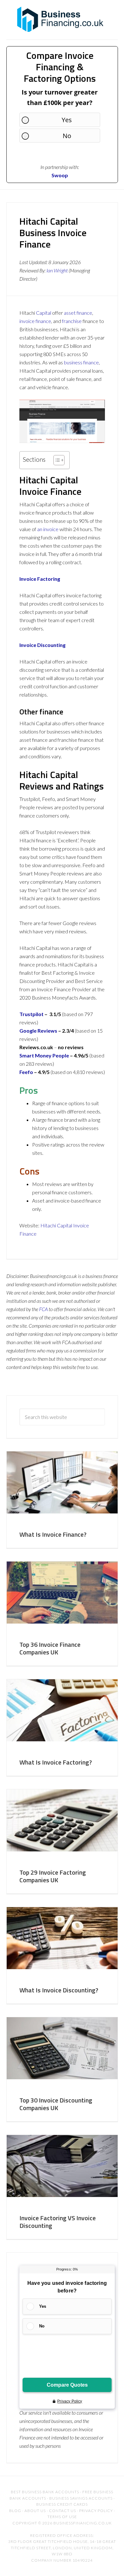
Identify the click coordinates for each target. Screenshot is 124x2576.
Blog (15, 2511)
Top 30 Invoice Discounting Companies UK (56, 2104)
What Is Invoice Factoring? (56, 1762)
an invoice (48, 529)
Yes (67, 120)
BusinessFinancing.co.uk (62, 19)
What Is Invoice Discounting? (59, 1990)
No (67, 136)
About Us (35, 2511)
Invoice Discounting (42, 645)
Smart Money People (44, 1055)
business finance (81, 362)
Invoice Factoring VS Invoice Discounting (58, 2222)
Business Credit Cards (62, 2504)
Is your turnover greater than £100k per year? (60, 97)
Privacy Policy (96, 2511)
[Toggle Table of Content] (56, 460)
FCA (43, 1309)
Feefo (26, 1072)
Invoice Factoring (40, 579)
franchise (72, 321)
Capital (44, 313)
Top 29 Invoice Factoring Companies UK (53, 1876)
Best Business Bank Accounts (45, 2492)
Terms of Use (62, 2517)
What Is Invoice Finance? (53, 1534)
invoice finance (35, 321)
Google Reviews (38, 1031)
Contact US (62, 2511)
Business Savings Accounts (81, 2498)
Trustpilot (31, 1014)
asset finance (78, 313)
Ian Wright (57, 270)
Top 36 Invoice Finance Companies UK (50, 1648)
